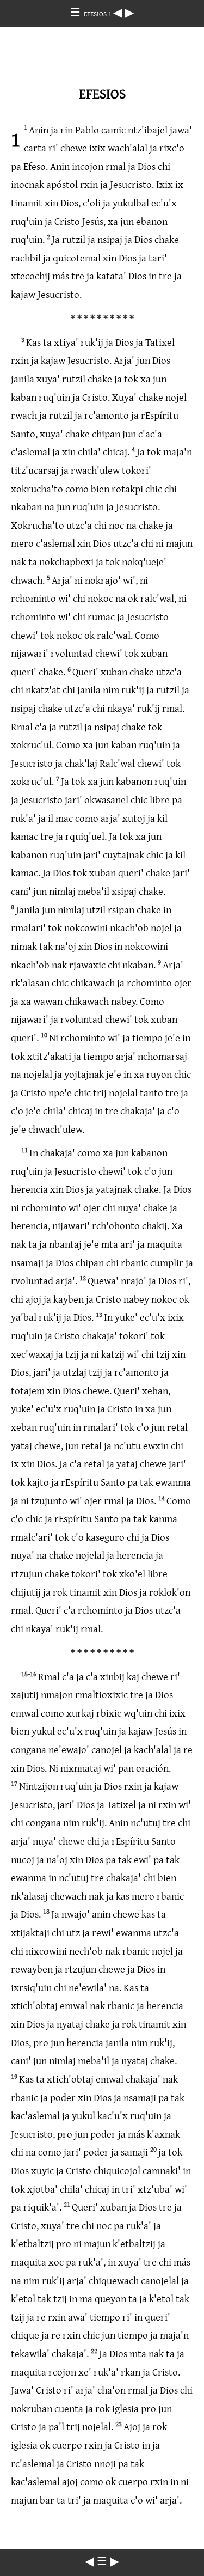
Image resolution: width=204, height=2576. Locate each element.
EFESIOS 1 (98, 14)
